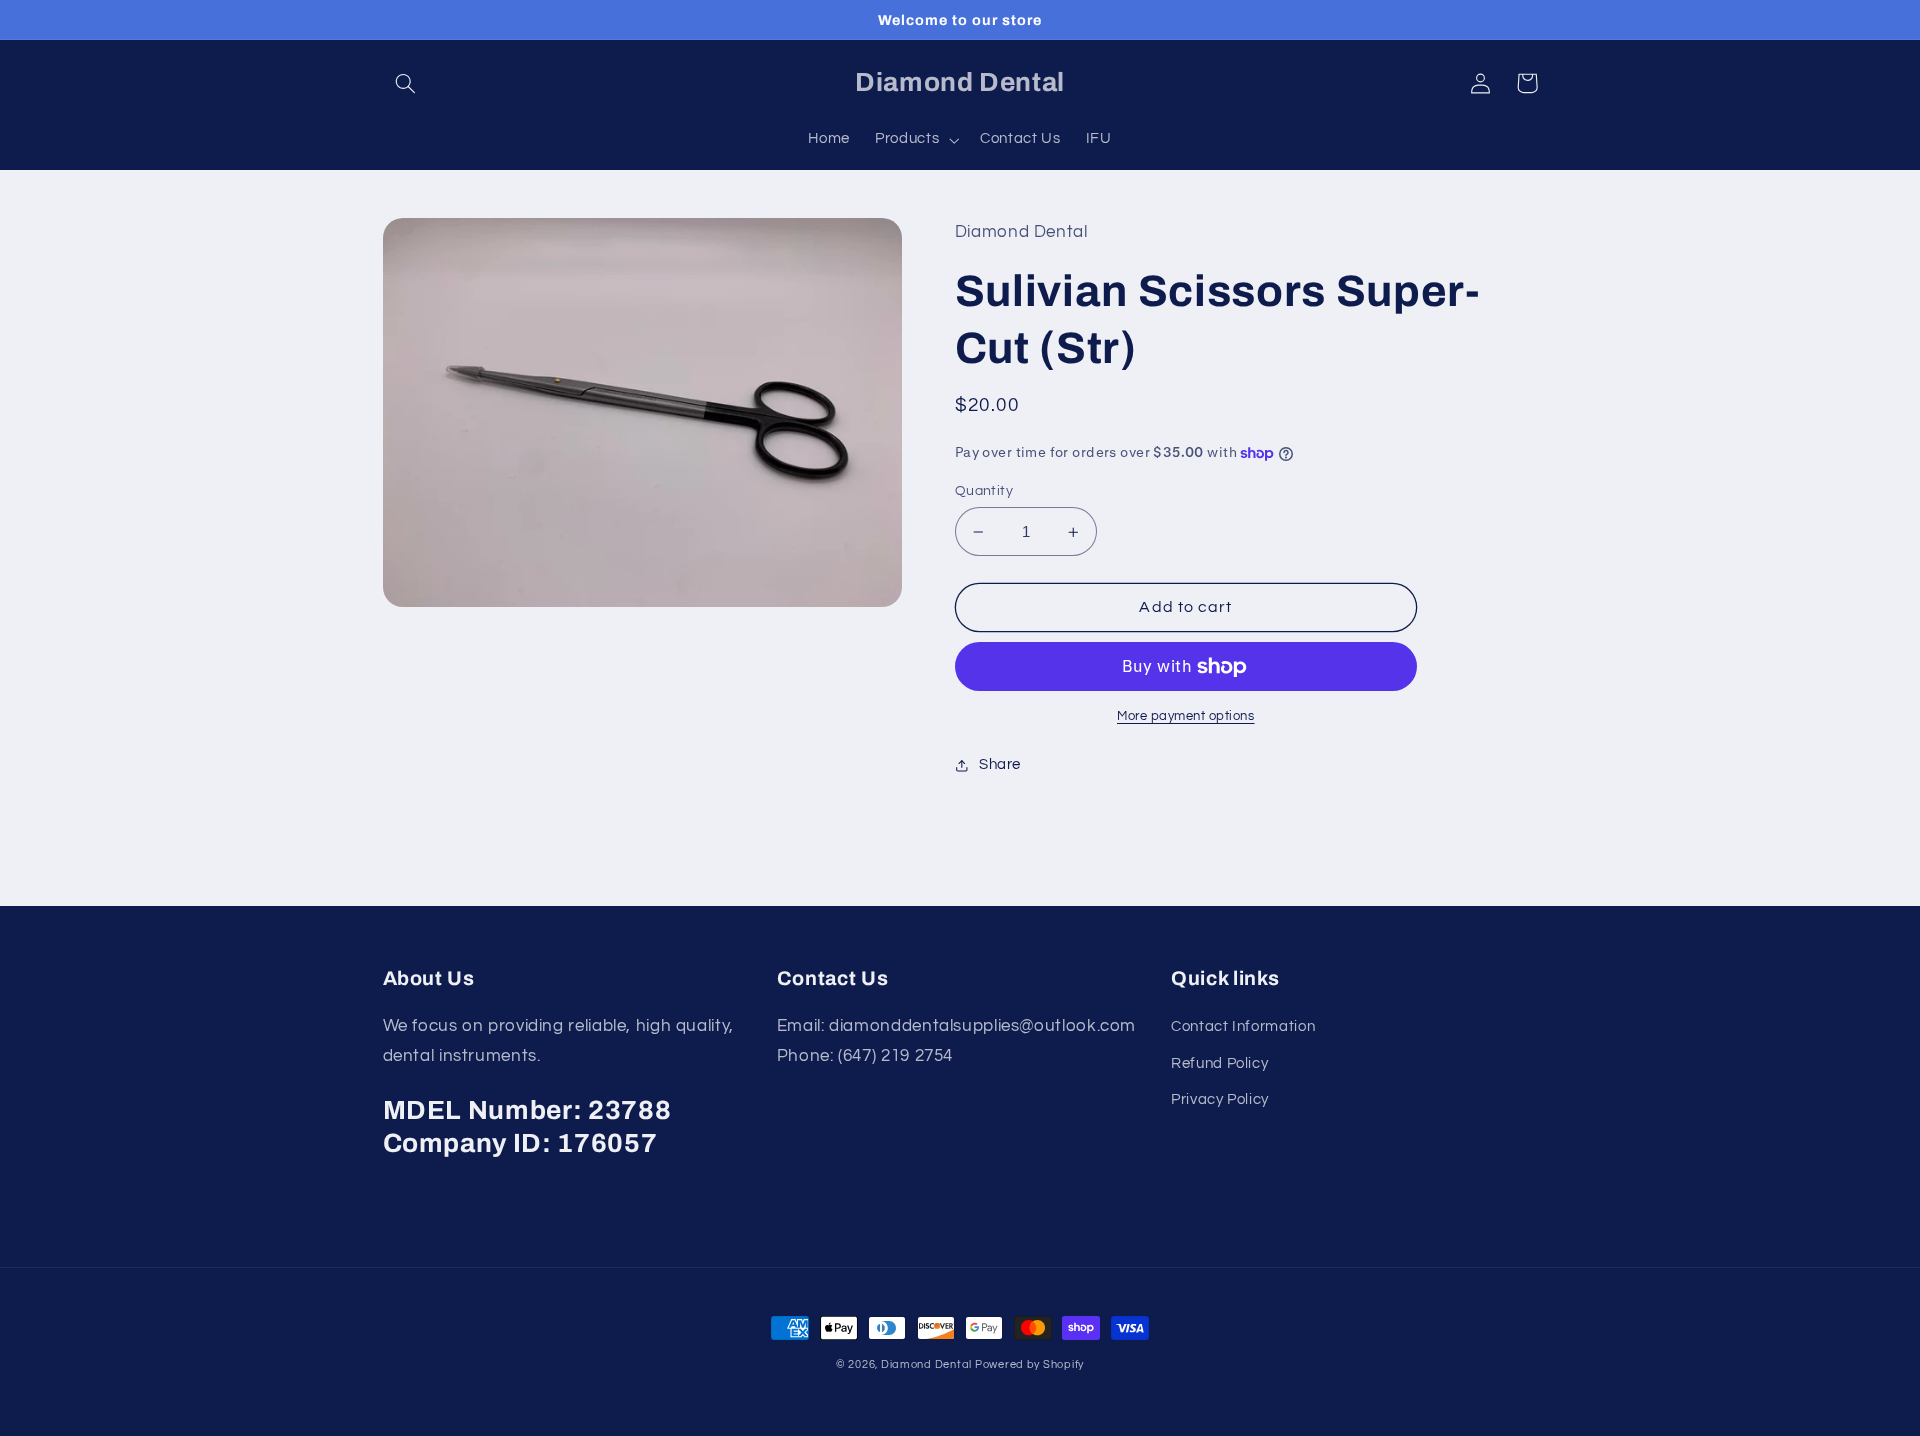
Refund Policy (1219, 1063)
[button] (406, 83)
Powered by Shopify (1029, 1364)
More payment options (1186, 716)
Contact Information (1243, 1026)
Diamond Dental (928, 1364)
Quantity (984, 491)
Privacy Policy (1220, 1099)
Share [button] (1000, 764)
